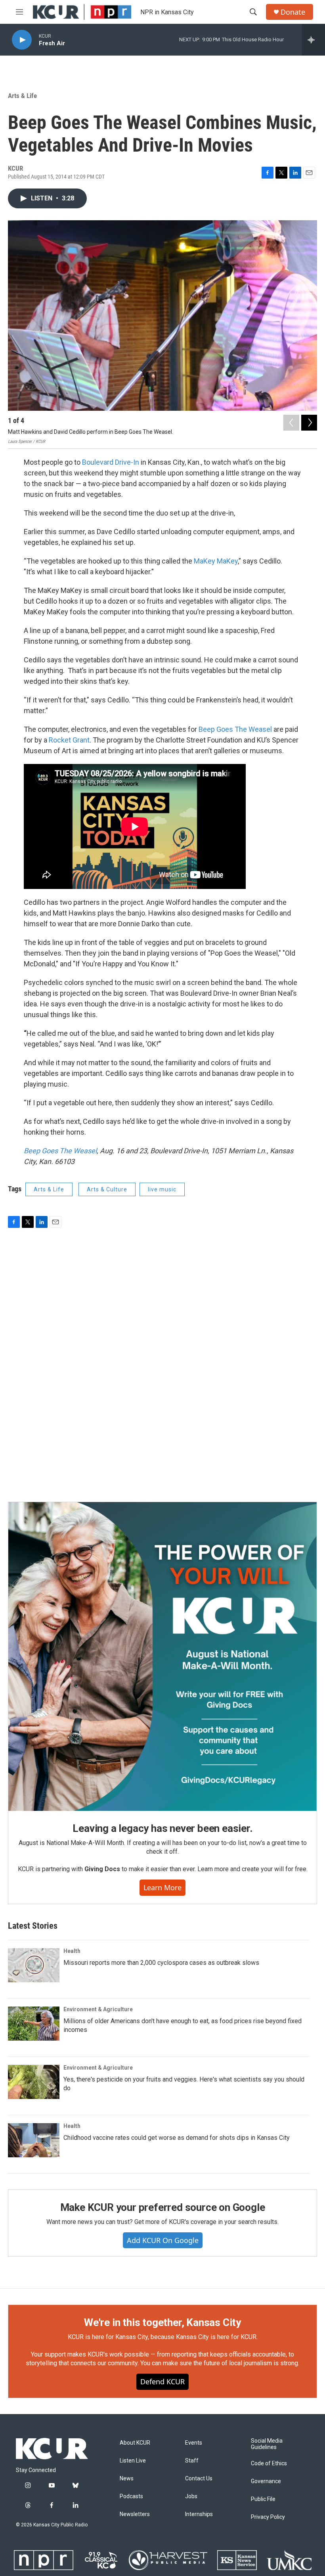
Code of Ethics (269, 2463)
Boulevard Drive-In (111, 462)
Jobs (191, 2496)
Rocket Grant (69, 740)
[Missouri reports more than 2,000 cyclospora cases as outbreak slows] (34, 1965)
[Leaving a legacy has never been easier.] (162, 1656)
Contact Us (199, 2479)
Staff (192, 2461)
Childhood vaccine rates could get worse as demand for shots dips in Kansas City (177, 2138)
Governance (266, 2481)
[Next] (309, 423)
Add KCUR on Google (163, 2240)
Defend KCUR (162, 2382)
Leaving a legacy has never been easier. (162, 1828)
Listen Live (133, 2461)
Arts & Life (22, 96)
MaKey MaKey (216, 561)
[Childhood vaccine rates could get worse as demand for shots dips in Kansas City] (34, 2140)
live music (162, 1189)
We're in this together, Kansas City (162, 2322)
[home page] (82, 12)
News (127, 2479)
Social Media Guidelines (267, 2444)
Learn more (162, 1887)
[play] (22, 40)
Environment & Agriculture (98, 2009)
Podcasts (131, 2496)
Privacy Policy (268, 2517)
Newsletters (135, 2514)
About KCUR (135, 2443)
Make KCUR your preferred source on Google (163, 2207)
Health (72, 1951)
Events (194, 2443)
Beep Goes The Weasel (235, 729)
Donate (293, 12)
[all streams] (313, 40)
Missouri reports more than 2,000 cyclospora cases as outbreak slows (161, 1963)
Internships (199, 2514)
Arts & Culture (107, 1189)
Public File (263, 2499)
